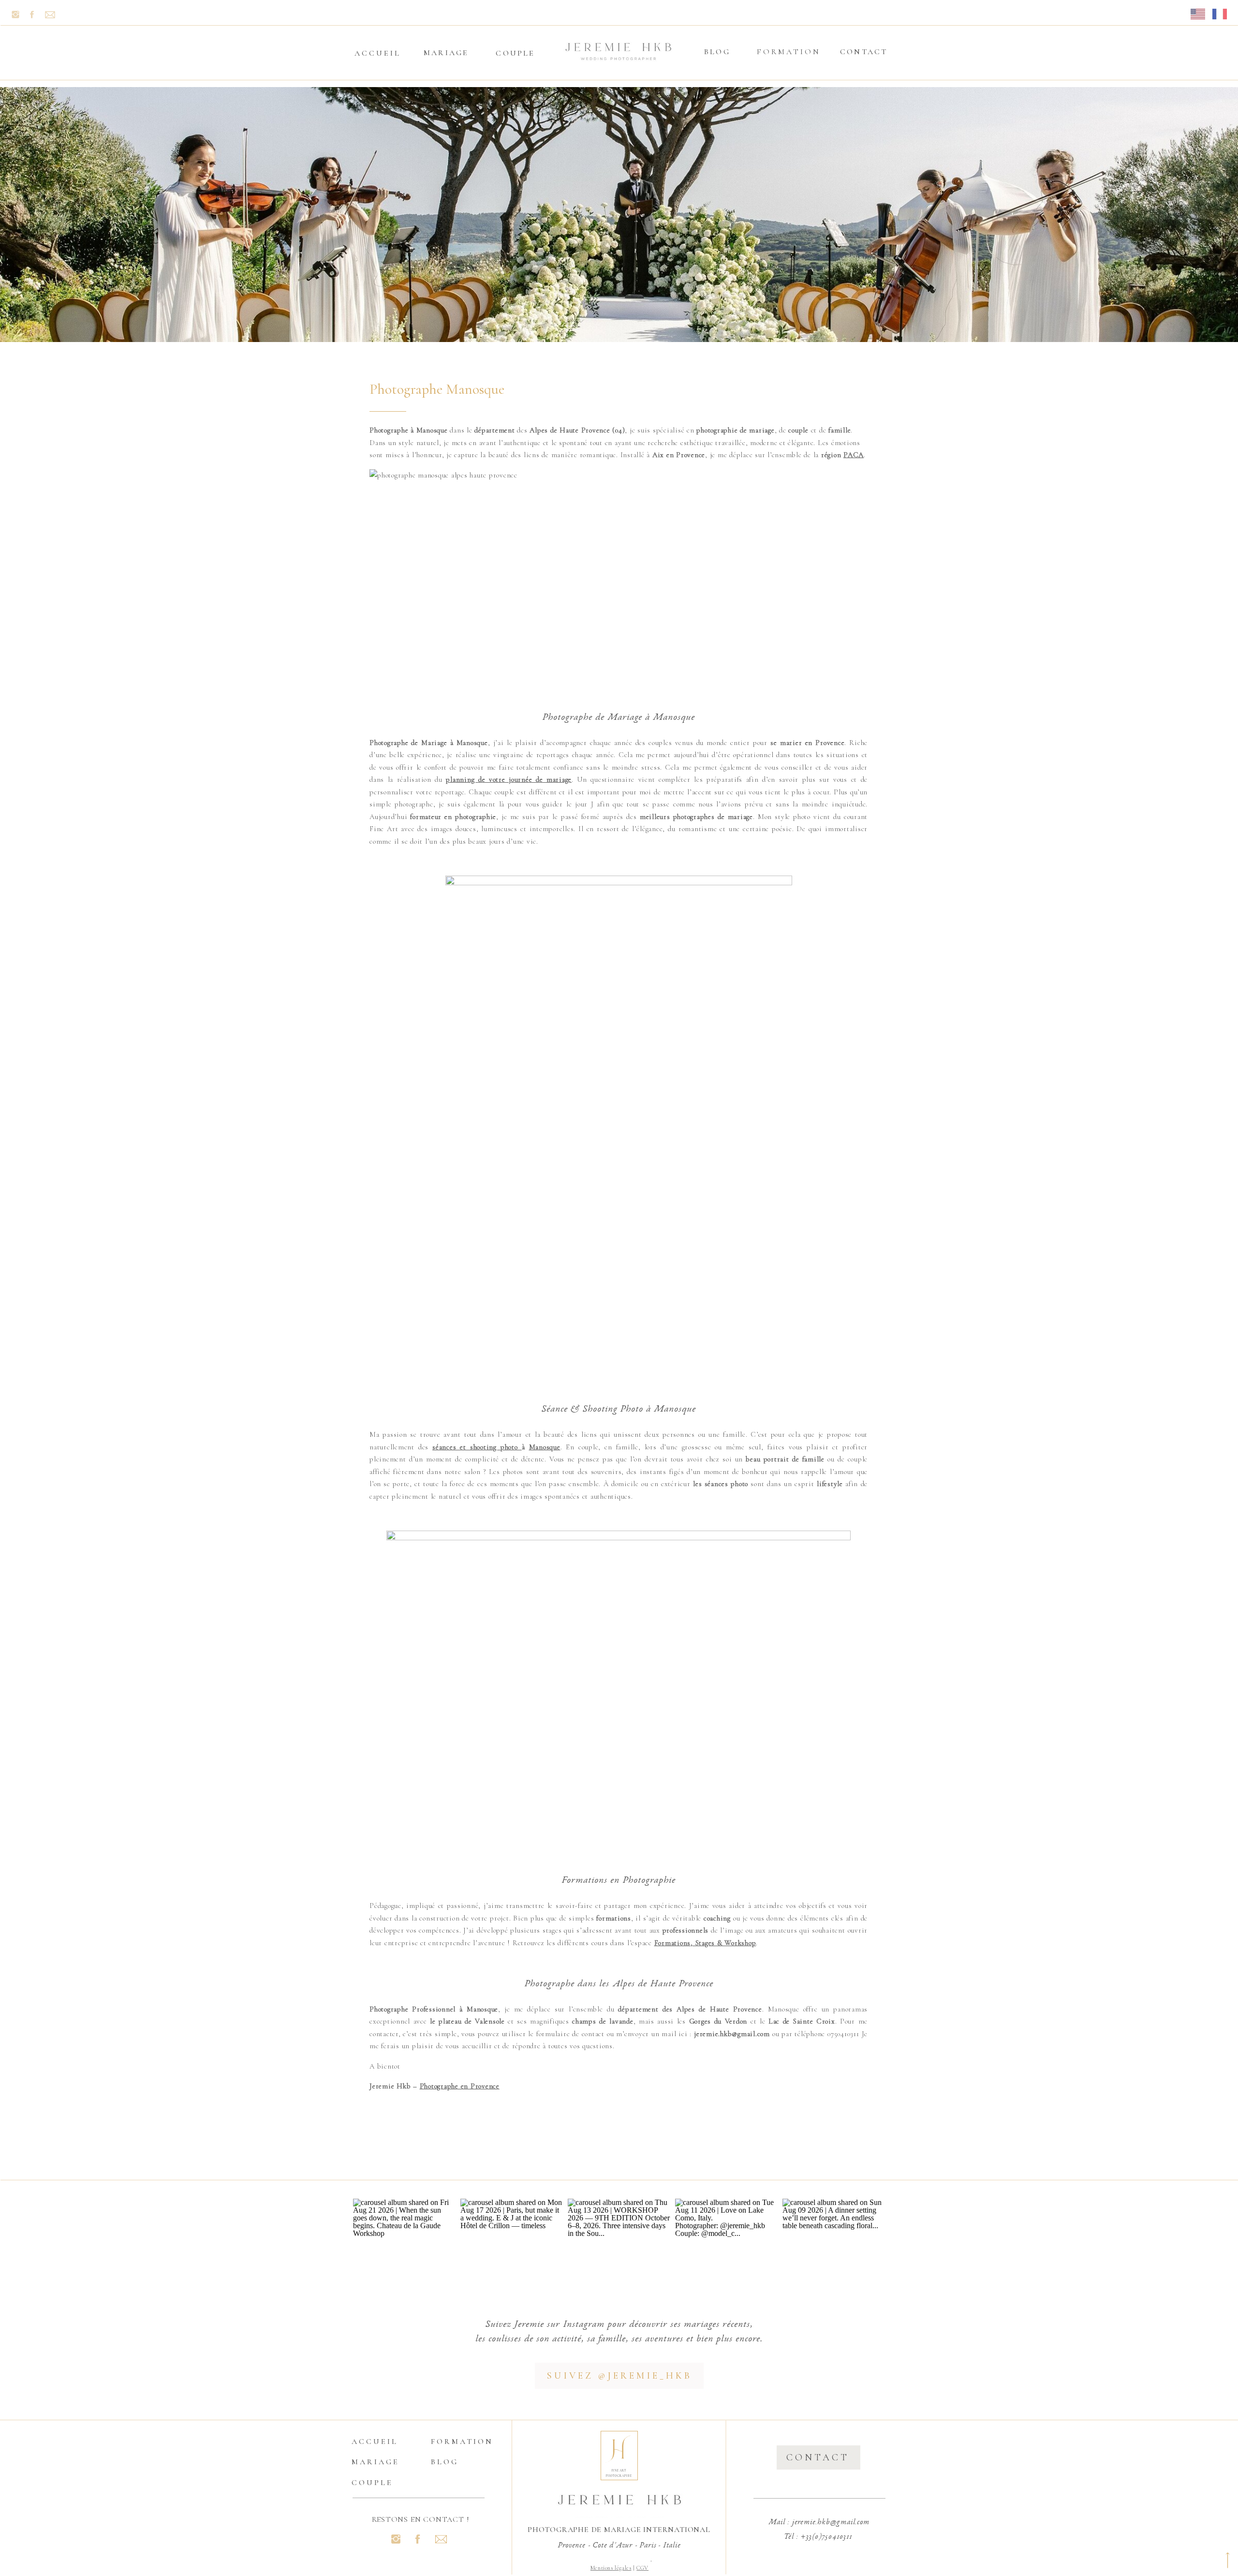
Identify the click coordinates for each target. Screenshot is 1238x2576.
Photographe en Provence (460, 2086)
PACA (854, 455)
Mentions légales (611, 2568)
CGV (642, 2568)
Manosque (545, 1447)
